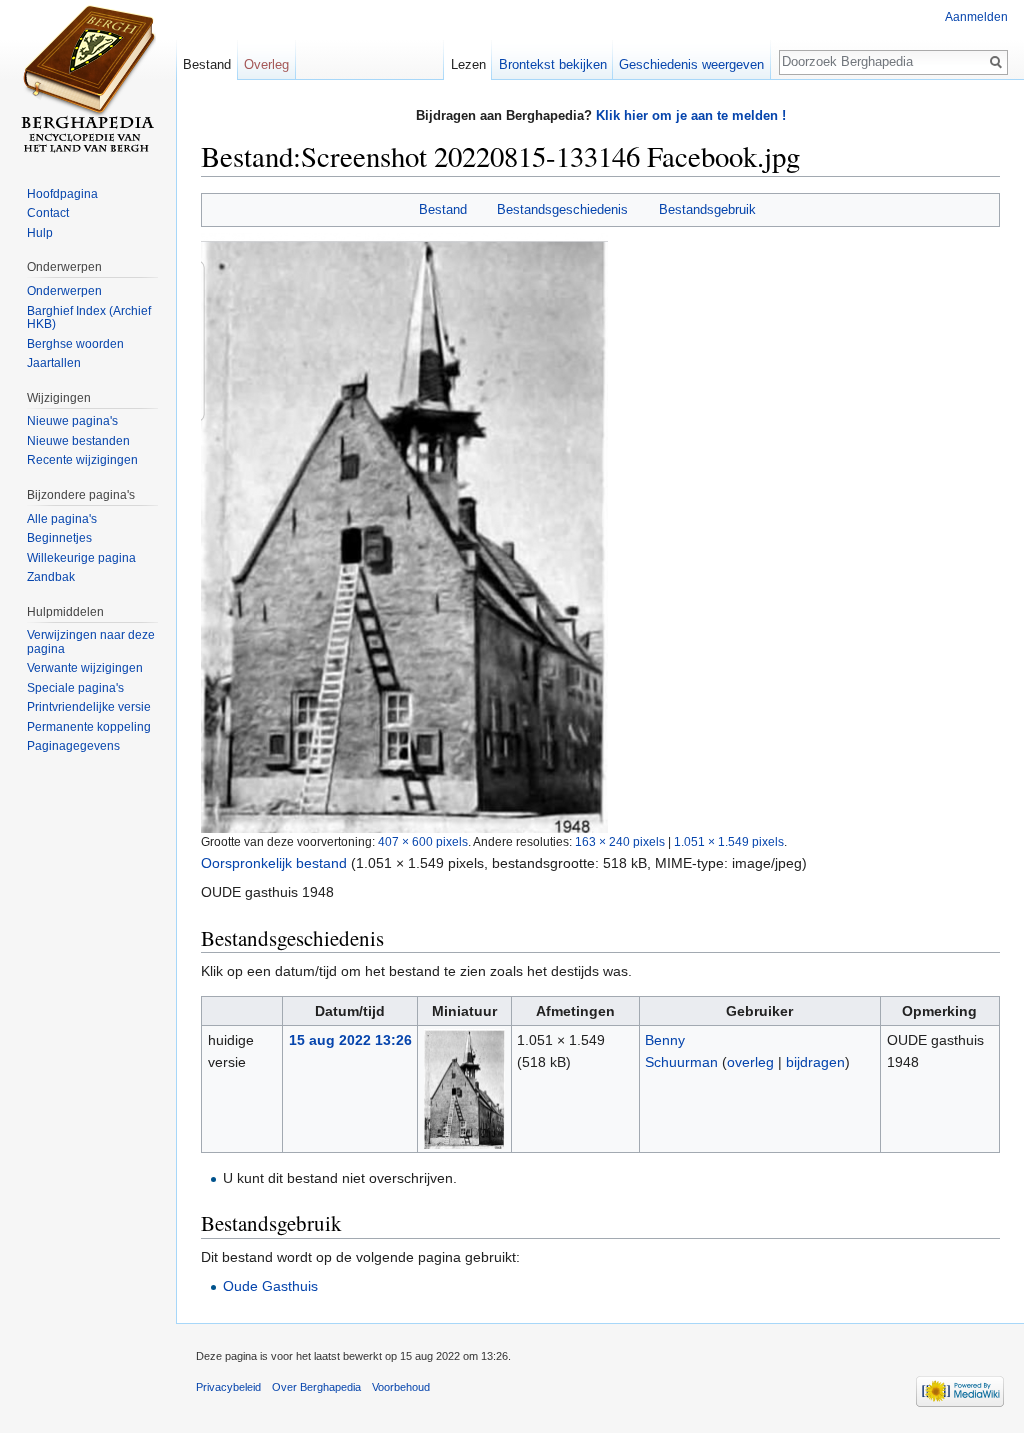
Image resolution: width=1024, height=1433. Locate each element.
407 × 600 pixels (423, 841)
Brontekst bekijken (553, 64)
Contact (48, 213)
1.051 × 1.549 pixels (729, 841)
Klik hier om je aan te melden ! (691, 115)
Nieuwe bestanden (78, 441)
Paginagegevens (73, 746)
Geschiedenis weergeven (691, 64)
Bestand (443, 209)
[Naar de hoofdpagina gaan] (88, 80)
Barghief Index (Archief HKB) (89, 318)
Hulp (40, 233)
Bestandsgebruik (707, 209)
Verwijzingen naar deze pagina (91, 642)
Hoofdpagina (62, 194)
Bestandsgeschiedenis (562, 209)
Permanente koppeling (89, 727)
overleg (750, 1062)
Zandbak (51, 577)
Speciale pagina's (75, 688)
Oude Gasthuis (270, 1286)
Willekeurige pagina (81, 558)
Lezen (468, 64)
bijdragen (815, 1062)
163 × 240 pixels (620, 841)
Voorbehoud (401, 1387)
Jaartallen (54, 363)
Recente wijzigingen (82, 460)
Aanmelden (976, 17)
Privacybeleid (228, 1387)
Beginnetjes (59, 538)
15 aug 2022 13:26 (350, 1040)
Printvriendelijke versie (89, 707)
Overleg (266, 64)
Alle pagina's (62, 519)
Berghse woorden (75, 344)
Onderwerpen (64, 291)
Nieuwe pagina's (72, 421)
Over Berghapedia (316, 1387)
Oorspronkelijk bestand (274, 863)
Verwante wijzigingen (85, 668)
